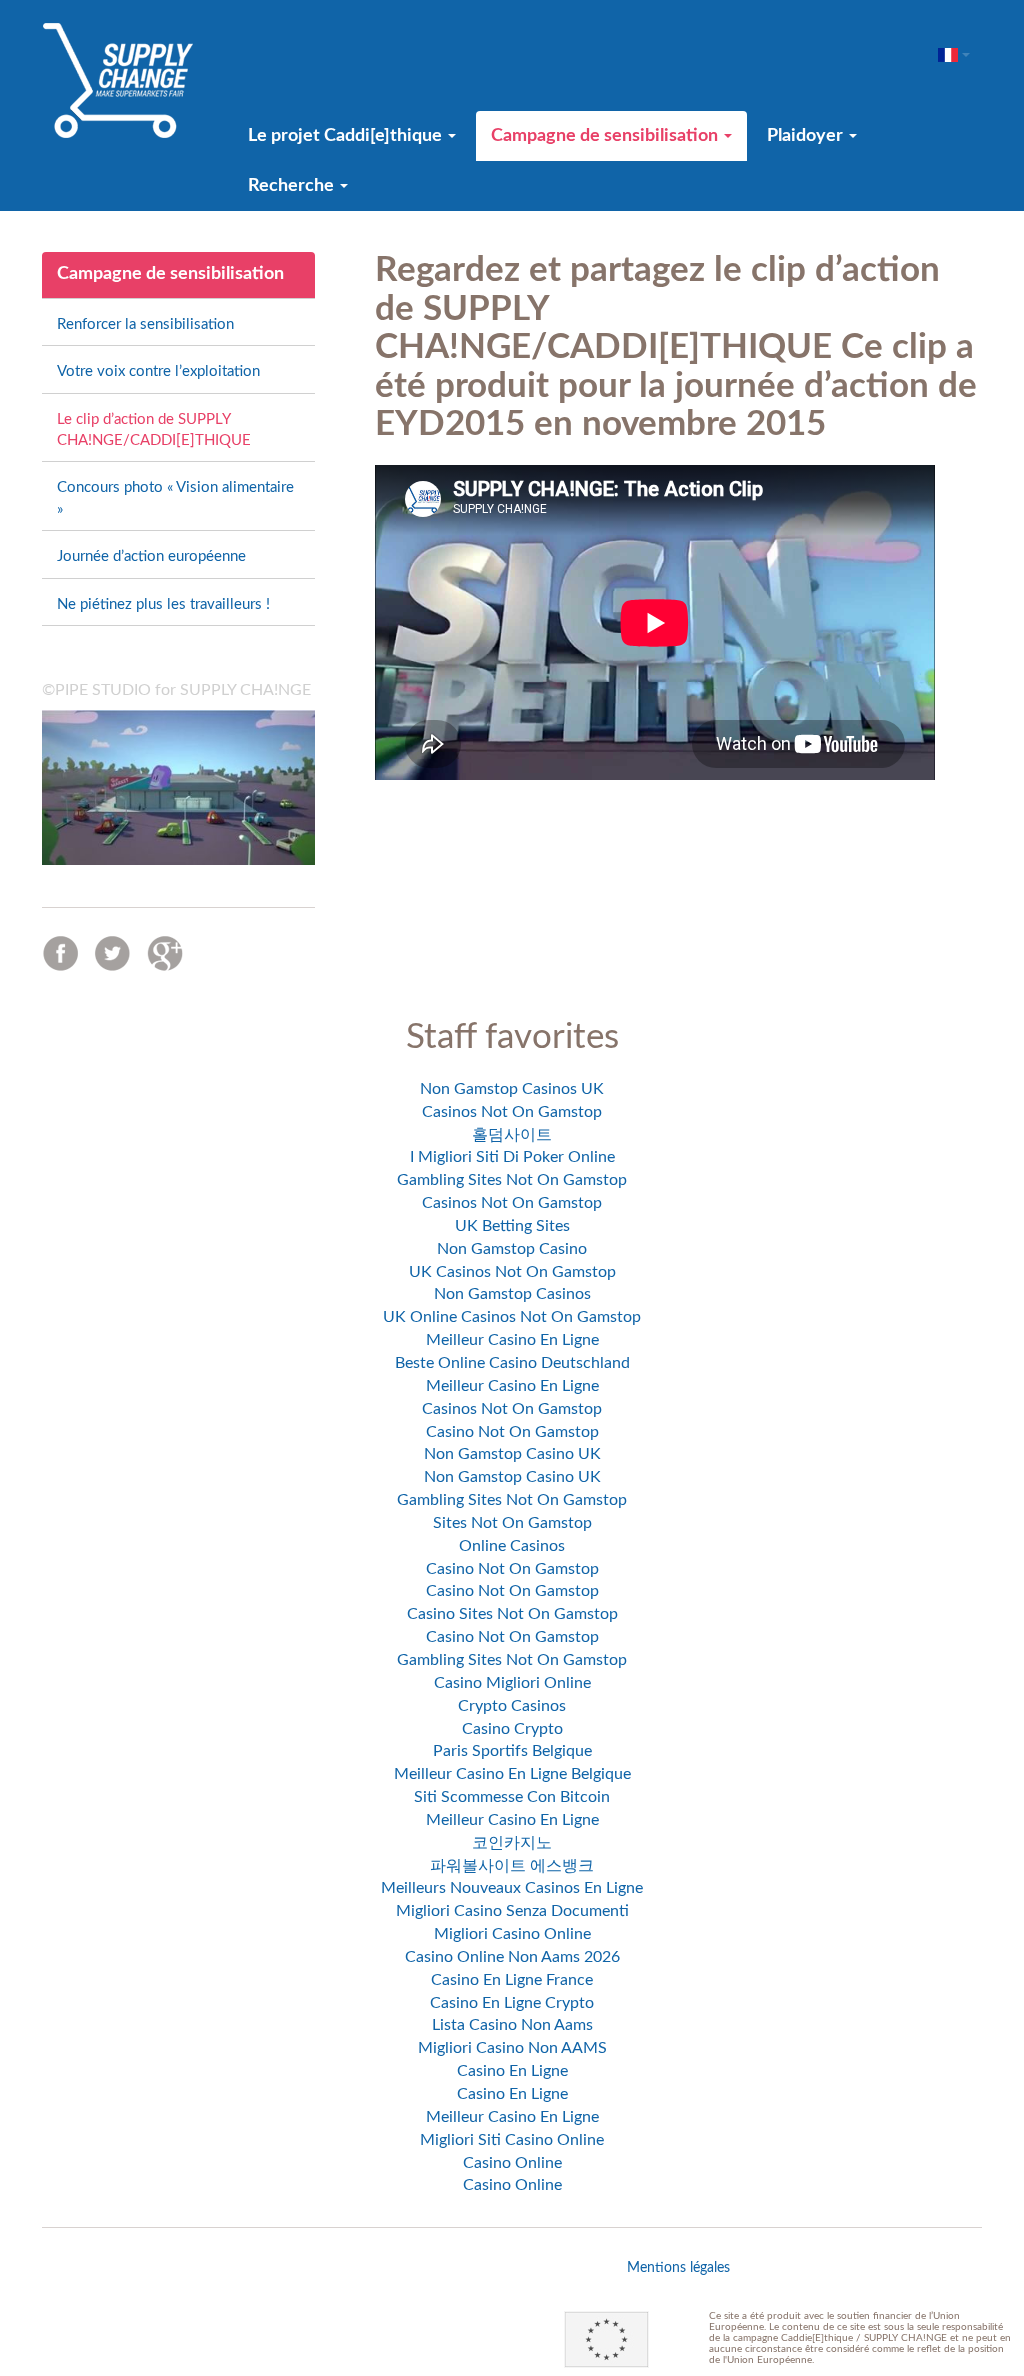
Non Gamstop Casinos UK (512, 1089)
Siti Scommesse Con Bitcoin (512, 1797)
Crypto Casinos (512, 1706)
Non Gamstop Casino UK (512, 1454)
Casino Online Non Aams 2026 (512, 1957)
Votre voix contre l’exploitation (158, 371)
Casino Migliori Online (512, 1683)
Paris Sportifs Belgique (512, 1751)
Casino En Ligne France (512, 1980)
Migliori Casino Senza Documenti (512, 1911)
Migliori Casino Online (512, 1934)
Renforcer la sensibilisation (145, 324)
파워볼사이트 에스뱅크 (512, 1866)
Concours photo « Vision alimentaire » (175, 498)
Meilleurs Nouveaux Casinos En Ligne (512, 1888)
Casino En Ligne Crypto (512, 2003)
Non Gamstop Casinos (512, 1294)
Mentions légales (678, 2268)
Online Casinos (512, 1546)
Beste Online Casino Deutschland (512, 1363)
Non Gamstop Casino (512, 1249)
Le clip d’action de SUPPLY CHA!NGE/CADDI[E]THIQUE (154, 430)
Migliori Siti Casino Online (512, 2140)
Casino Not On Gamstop (512, 1432)
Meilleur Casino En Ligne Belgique (512, 1774)
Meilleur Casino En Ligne (512, 1340)
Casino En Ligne (512, 2071)
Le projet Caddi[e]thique (347, 136)
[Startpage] (118, 80)
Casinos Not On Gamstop (512, 1112)
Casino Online (512, 2163)
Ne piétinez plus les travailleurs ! (163, 604)
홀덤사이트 (512, 1135)
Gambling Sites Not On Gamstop (512, 1180)
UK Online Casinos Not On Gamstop (512, 1317)
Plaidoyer (807, 136)
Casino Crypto (512, 1729)
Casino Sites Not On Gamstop (512, 1614)
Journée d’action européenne (151, 556)
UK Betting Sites (512, 1226)
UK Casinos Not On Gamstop (512, 1272)
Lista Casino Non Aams (512, 2025)
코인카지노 (512, 1843)
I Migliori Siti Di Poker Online (512, 1157)
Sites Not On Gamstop (512, 1523)
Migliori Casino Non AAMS (512, 2048)
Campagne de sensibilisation (606, 136)
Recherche (293, 186)
